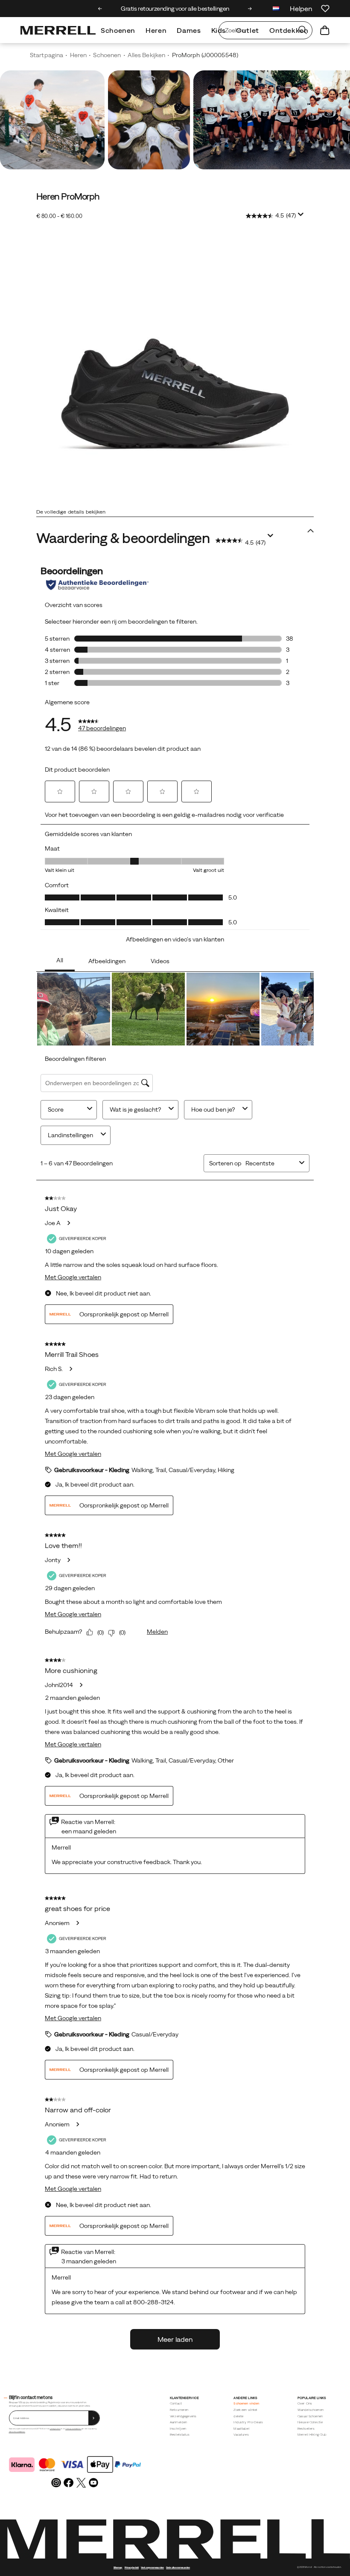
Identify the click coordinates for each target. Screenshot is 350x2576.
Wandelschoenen (311, 2410)
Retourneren (179, 2410)
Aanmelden (178, 2422)
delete (238, 2416)
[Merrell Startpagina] (58, 30)
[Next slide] (250, 9)
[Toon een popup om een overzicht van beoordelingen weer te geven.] (302, 217)
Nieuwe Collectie (310, 2422)
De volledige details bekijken (71, 512)
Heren (156, 30)
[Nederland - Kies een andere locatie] (276, 10)
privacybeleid (55, 2429)
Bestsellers (306, 2429)
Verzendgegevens (183, 2416)
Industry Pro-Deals (248, 2422)
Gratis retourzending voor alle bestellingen (175, 9)
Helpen (301, 9)
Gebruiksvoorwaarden (17, 2432)
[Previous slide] (100, 9)
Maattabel (241, 2429)
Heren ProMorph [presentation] (68, 196)
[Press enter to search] (303, 30)
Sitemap (118, 2567)
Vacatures (241, 2435)
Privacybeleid (132, 2567)
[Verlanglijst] (325, 9)
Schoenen (118, 30)
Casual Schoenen (310, 2416)
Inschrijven (178, 2429)
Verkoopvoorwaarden (73, 2429)
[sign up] (94, 2418)
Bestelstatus (180, 2435)
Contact (176, 2403)
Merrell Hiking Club (312, 2435)
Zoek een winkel (245, 2410)
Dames (189, 30)
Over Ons (305, 2403)
